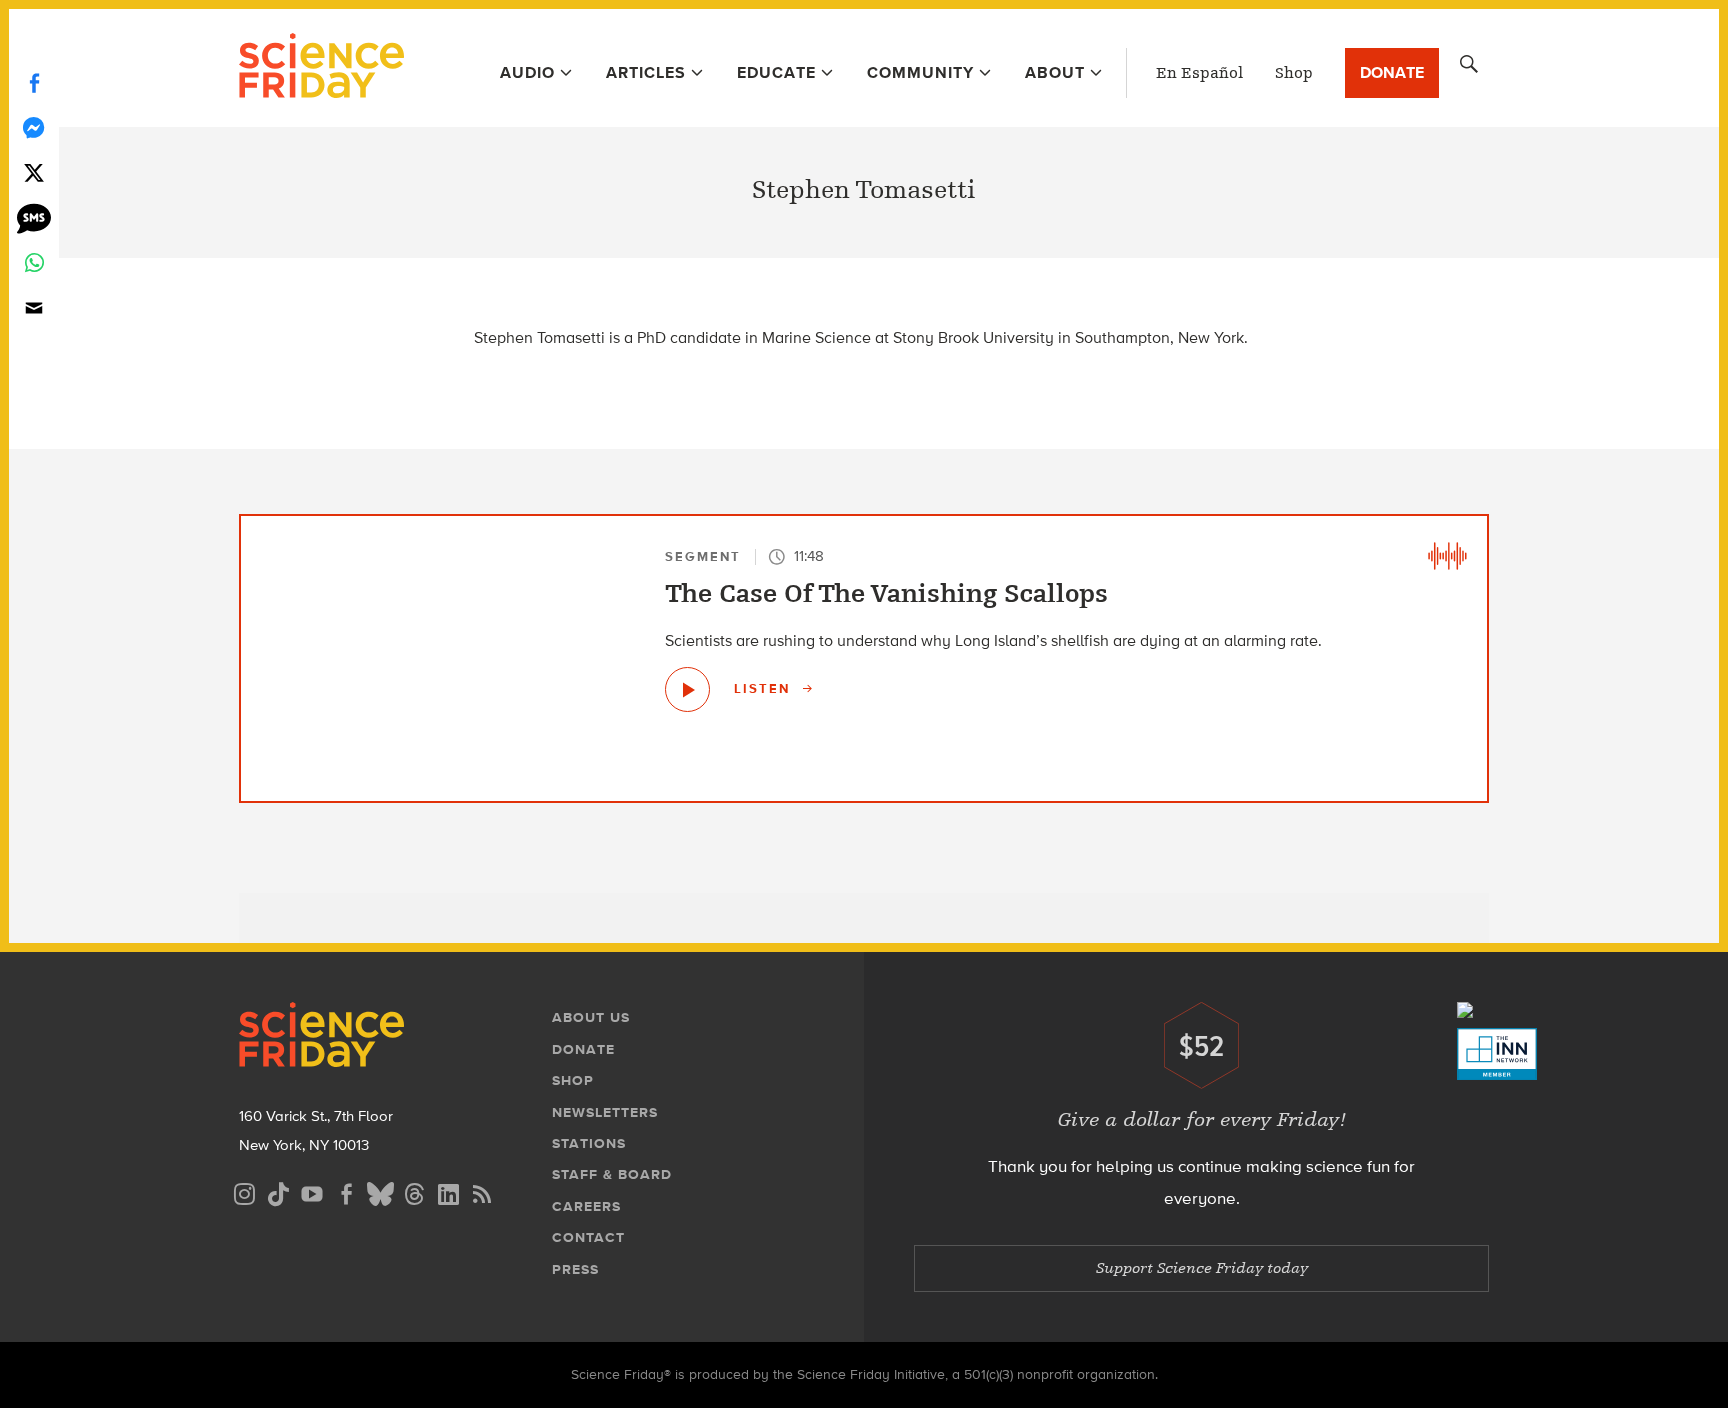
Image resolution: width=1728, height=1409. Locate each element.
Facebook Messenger (34, 127)
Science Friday (321, 68)
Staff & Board (612, 1174)
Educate (776, 72)
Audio (527, 72)
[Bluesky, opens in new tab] (380, 1191)
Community (920, 72)
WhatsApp (34, 262)
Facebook (34, 82)
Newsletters (605, 1112)
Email (34, 307)
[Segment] (1447, 556)
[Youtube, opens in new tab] (312, 1191)
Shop (1294, 73)
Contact (588, 1237)
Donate (1392, 72)
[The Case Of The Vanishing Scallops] (687, 689)
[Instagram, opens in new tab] (244, 1191)
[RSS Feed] (482, 1191)
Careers (586, 1206)
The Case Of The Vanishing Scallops (886, 594)
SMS (34, 217)
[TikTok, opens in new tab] (278, 1191)
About (1055, 72)
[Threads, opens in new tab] (414, 1191)
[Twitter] (34, 172)
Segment (703, 556)
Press (575, 1269)
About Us (591, 1017)
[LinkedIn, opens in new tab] (448, 1191)
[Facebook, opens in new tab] (346, 1191)
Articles (646, 72)
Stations (589, 1143)
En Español (1199, 73)
